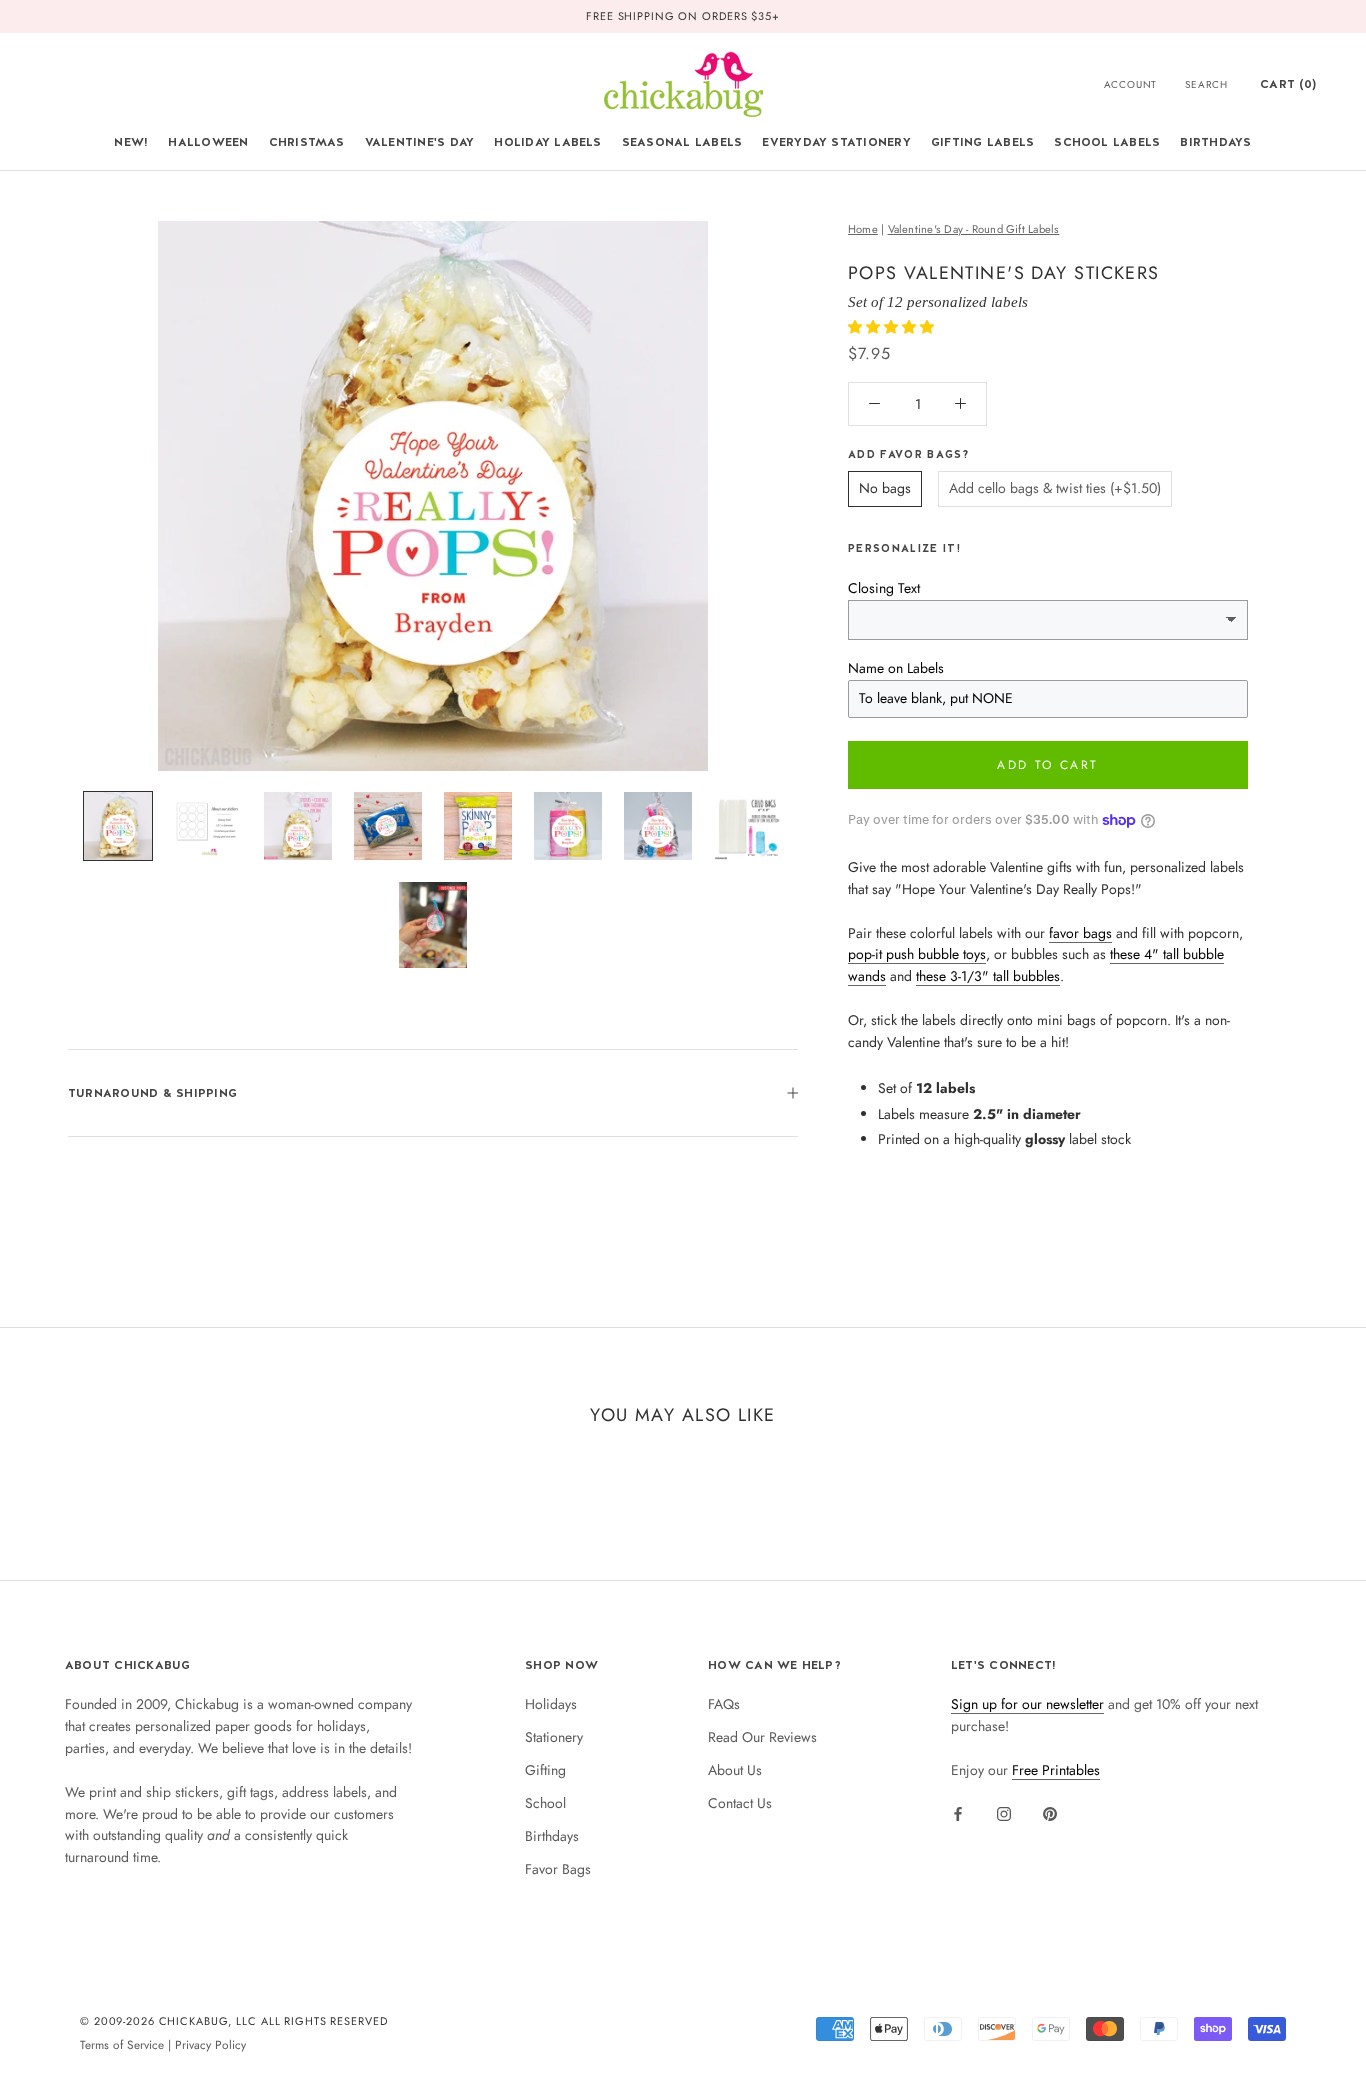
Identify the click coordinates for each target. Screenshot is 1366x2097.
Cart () (1288, 84)
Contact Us (740, 1803)
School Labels (1107, 142)
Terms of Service (122, 2044)
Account (1131, 84)
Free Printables (1056, 1770)
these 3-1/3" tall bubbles (988, 976)
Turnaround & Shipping (152, 1093)
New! (131, 142)
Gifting (545, 1770)
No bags (885, 488)
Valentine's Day (420, 142)
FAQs (724, 1704)
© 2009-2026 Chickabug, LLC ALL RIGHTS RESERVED (234, 2021)
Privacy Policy (210, 2044)
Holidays (551, 1704)
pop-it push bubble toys (917, 954)
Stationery (554, 1737)
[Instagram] (1004, 1813)
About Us (735, 1770)
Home (863, 229)
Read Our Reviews (762, 1737)
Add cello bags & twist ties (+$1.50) (1055, 488)
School (545, 1803)
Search (1206, 84)
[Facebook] (958, 1813)
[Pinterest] (1050, 1813)
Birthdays (1215, 142)
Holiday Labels (547, 142)
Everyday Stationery (836, 142)
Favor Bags (558, 1869)
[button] (893, 327)
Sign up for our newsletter (1027, 1704)
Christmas (307, 142)
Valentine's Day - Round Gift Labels (974, 229)
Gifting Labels (982, 142)
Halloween (208, 142)
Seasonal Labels (682, 142)
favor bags (1080, 933)
